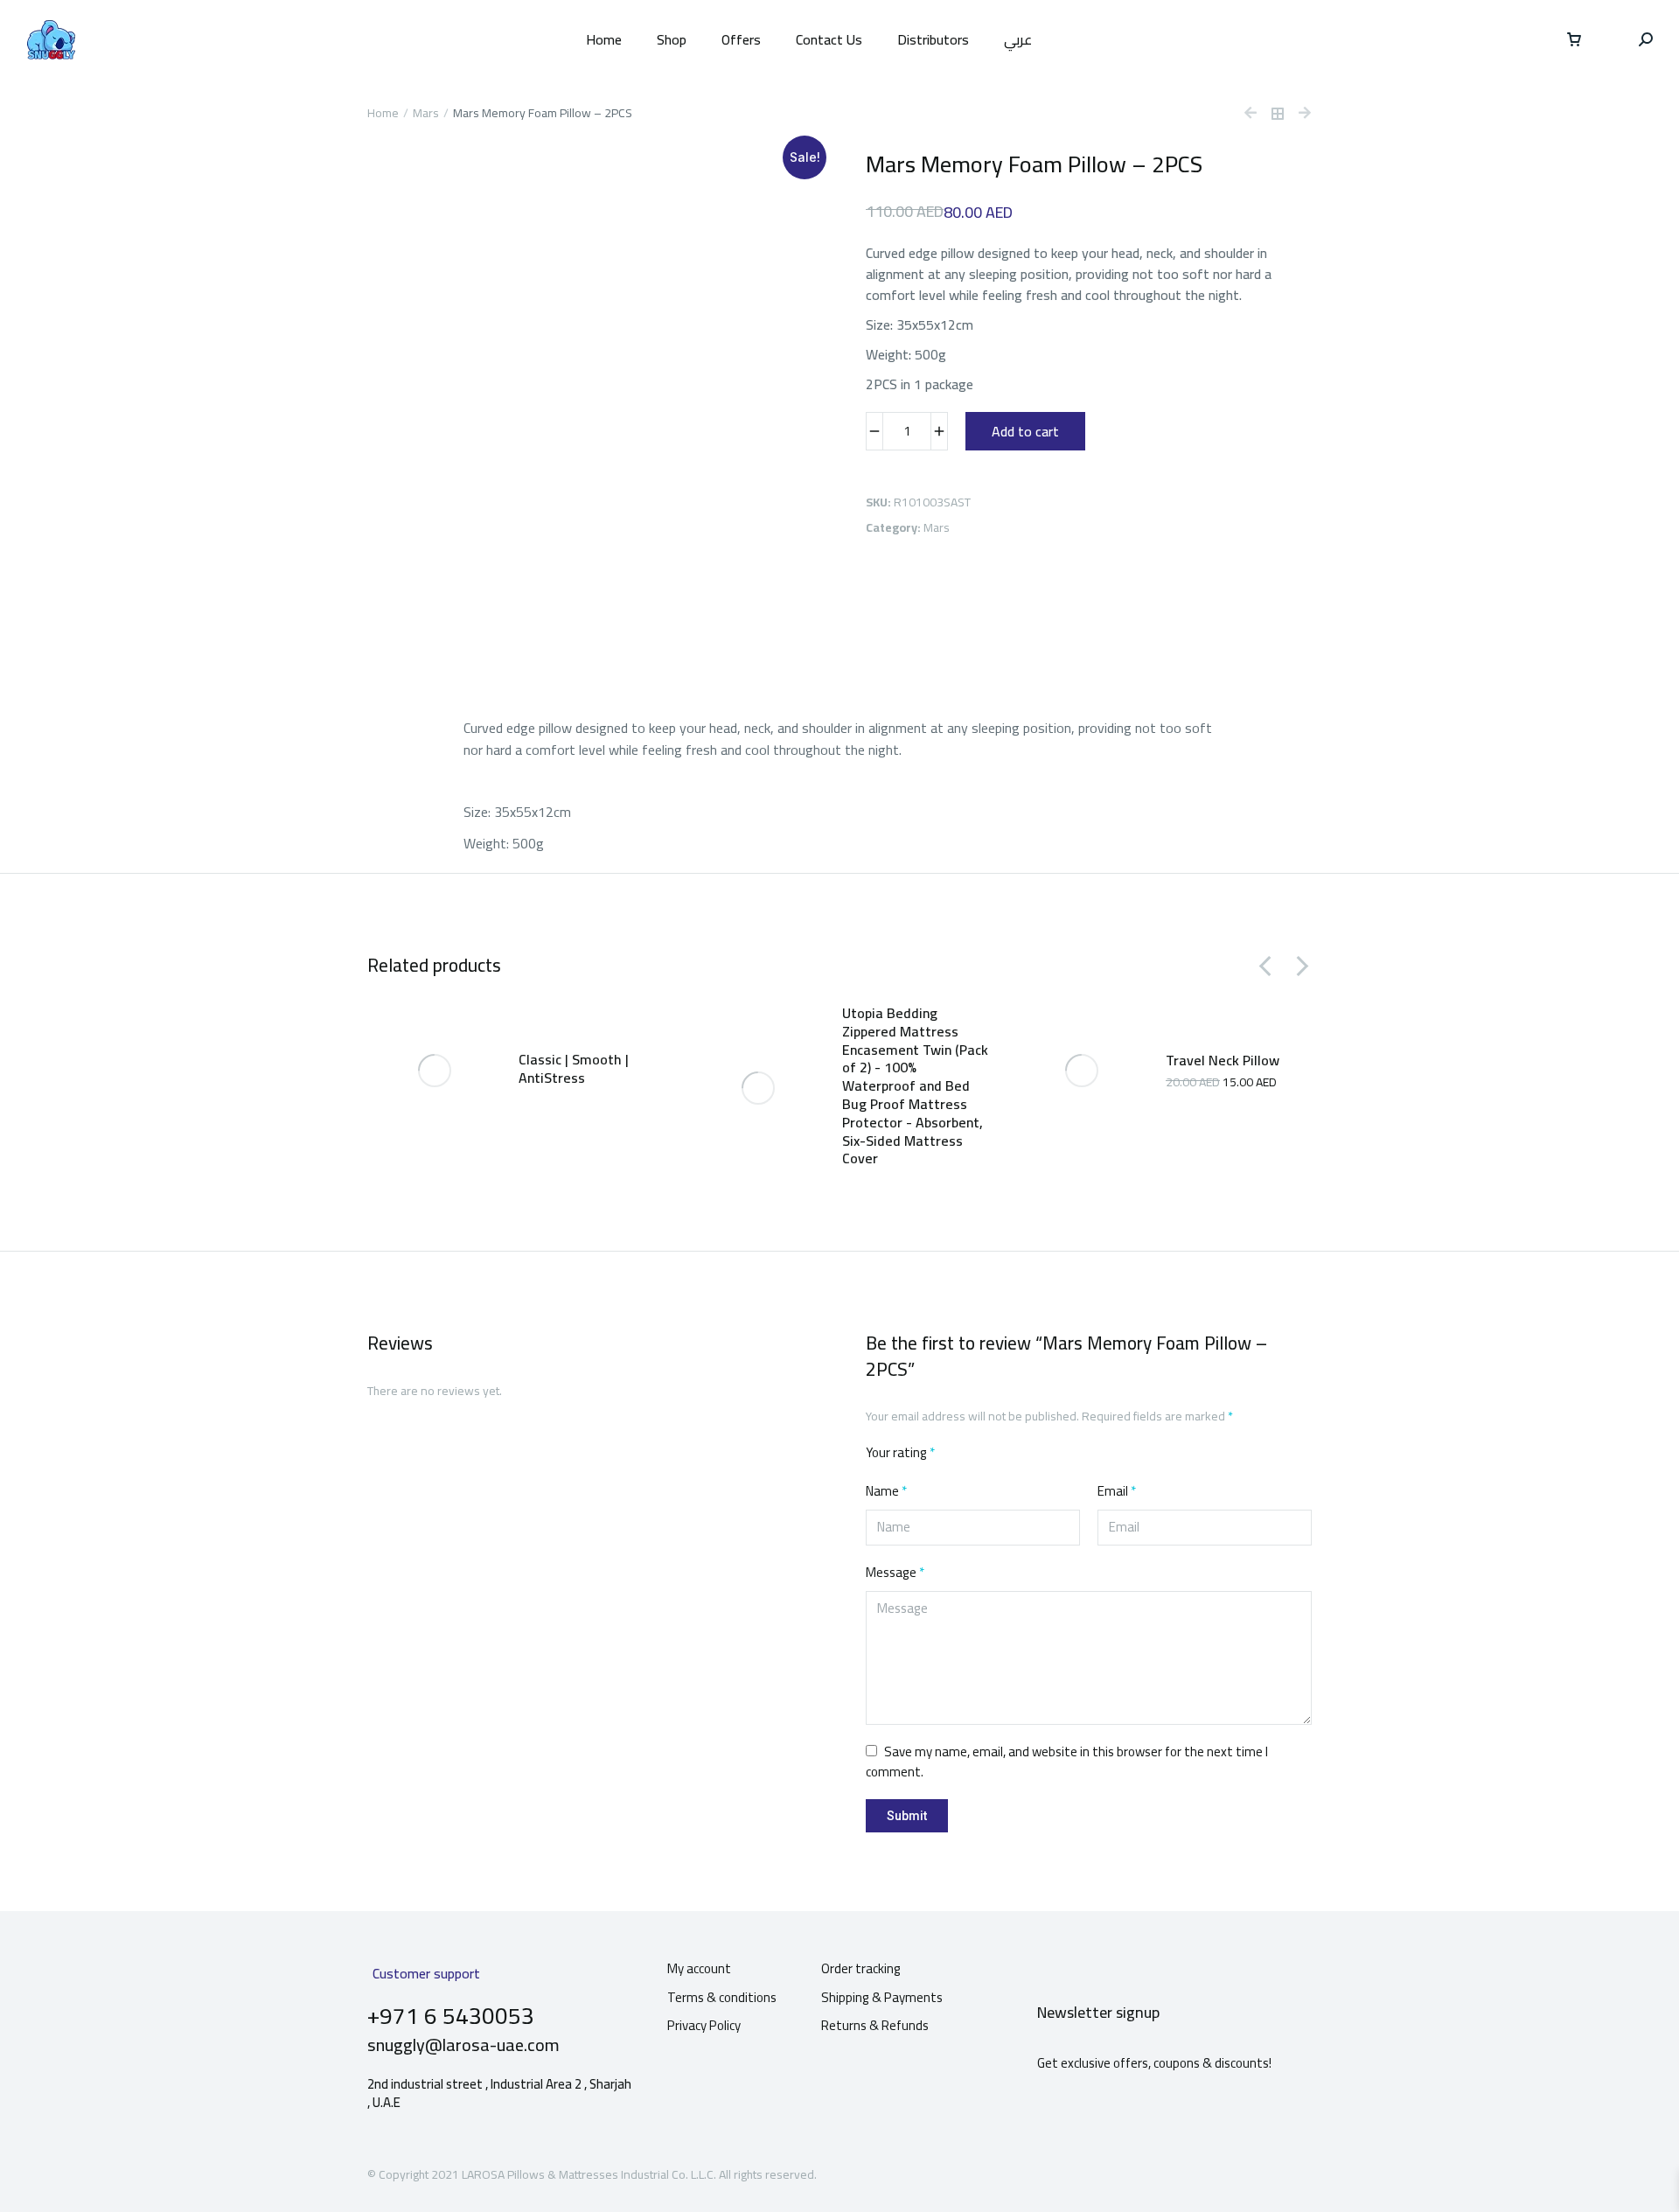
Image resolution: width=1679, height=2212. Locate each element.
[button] (1266, 966)
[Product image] (434, 1071)
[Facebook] (1223, 2173)
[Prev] (1257, 114)
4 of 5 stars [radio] (1017, 1454)
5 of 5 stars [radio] (1038, 1454)
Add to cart (1025, 431)
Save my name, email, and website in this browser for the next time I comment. (1067, 1762)
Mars (937, 527)
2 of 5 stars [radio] (975, 1454)
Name (886, 1492)
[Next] (1298, 114)
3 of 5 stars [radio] (996, 1454)
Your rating (900, 1453)
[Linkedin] (1286, 2173)
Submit (907, 1816)
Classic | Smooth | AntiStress (574, 1069)
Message (895, 1573)
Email (1117, 1492)
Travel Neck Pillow (1223, 1061)
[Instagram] (1255, 2173)
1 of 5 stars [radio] (954, 1454)
